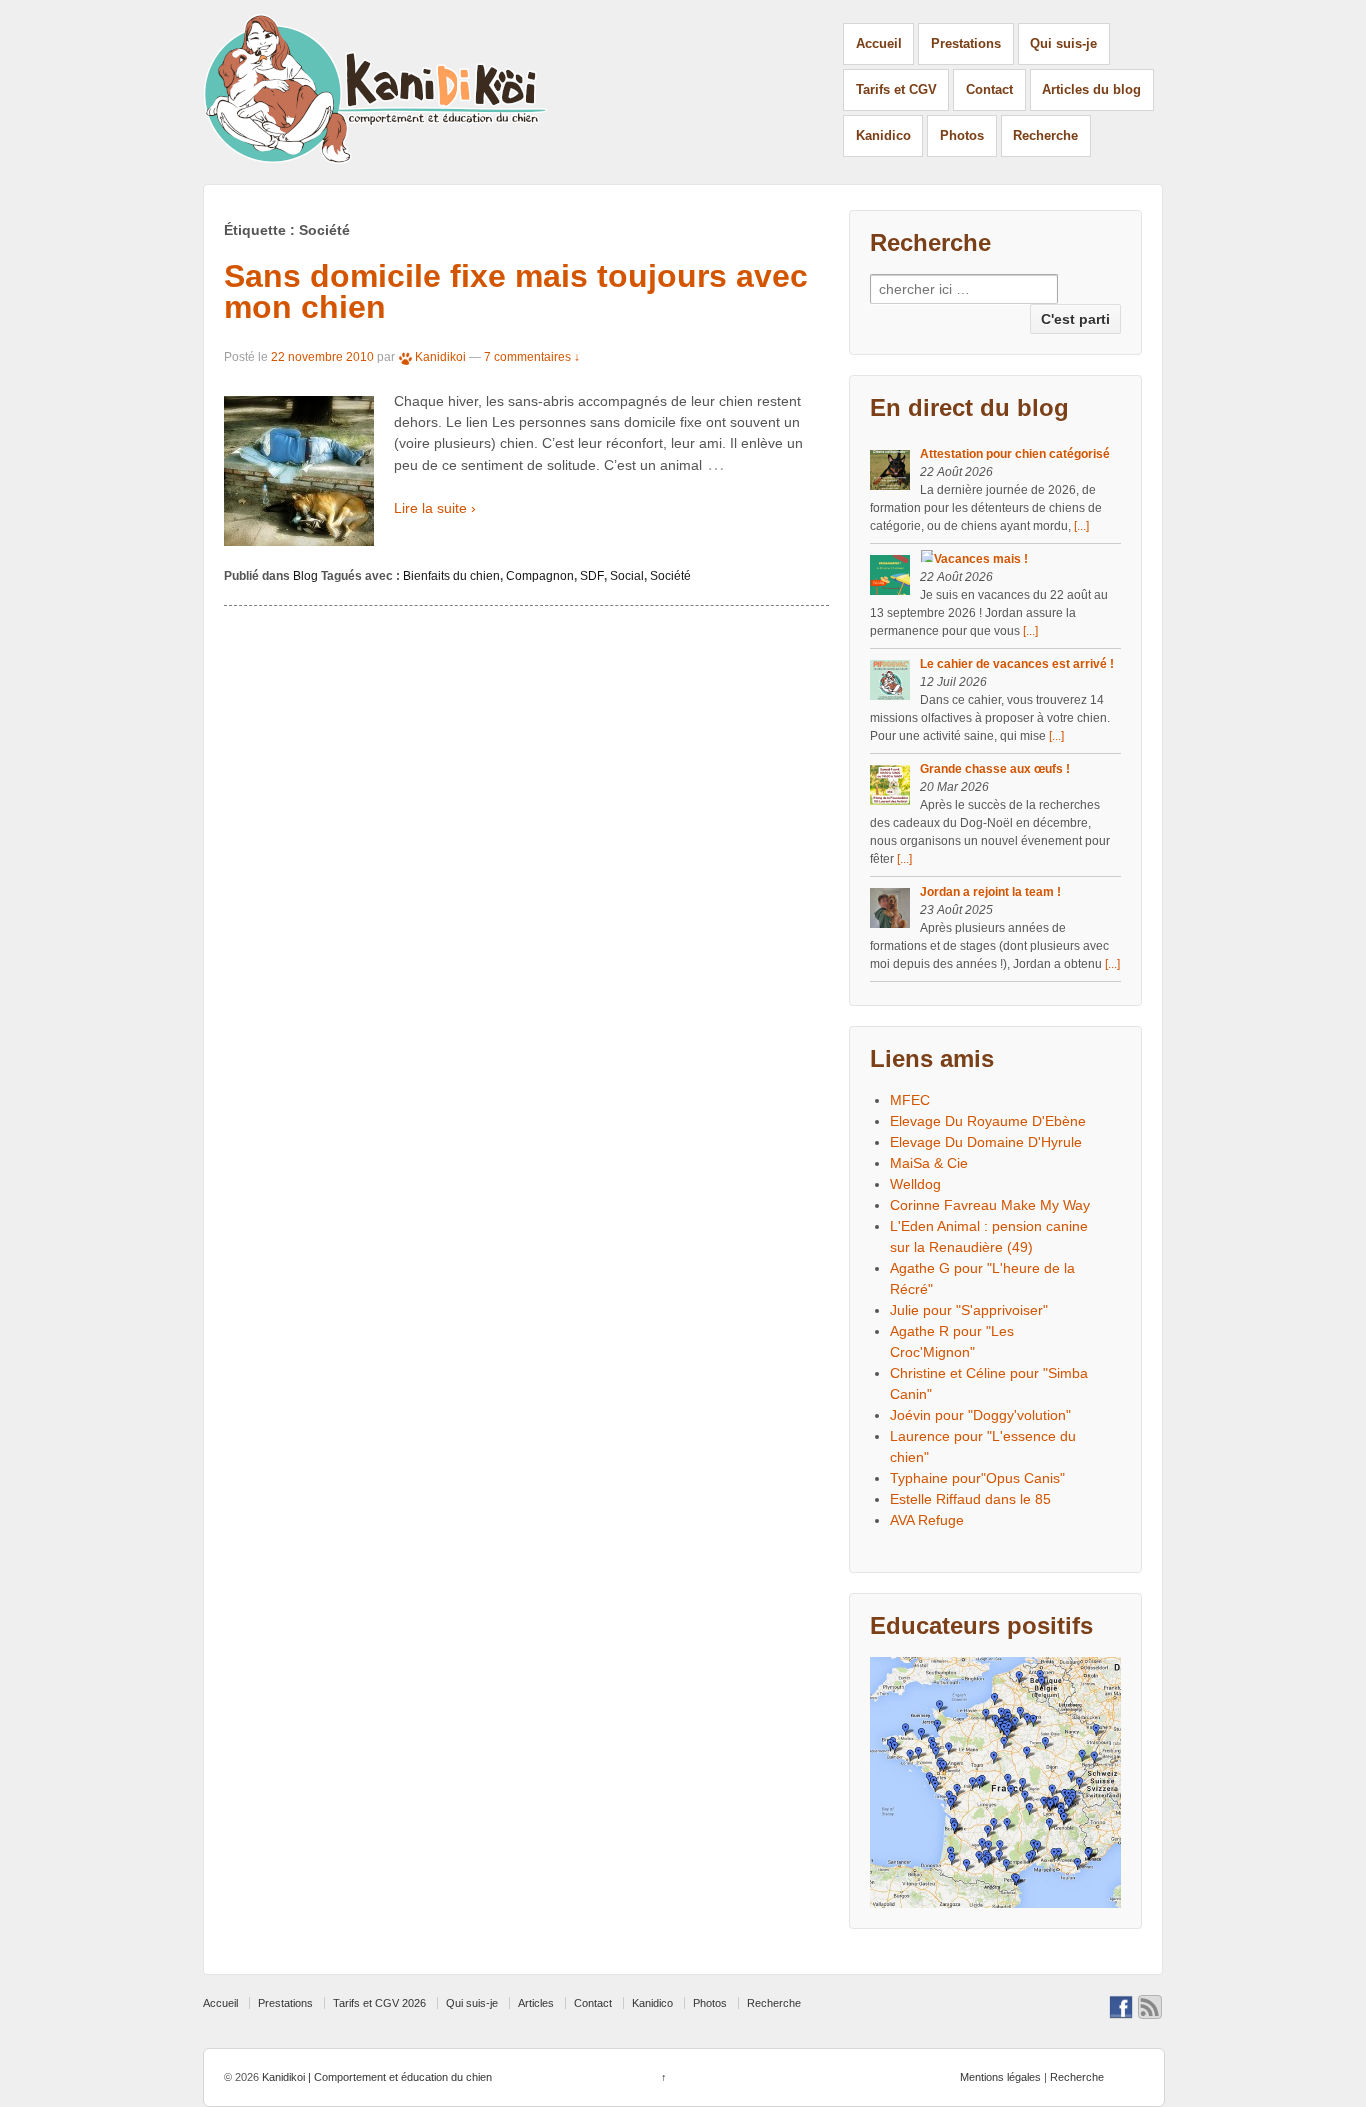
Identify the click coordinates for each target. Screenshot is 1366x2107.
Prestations (966, 43)
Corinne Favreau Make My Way (990, 1205)
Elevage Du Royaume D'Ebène (988, 1121)
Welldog (915, 1184)
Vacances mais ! (981, 559)
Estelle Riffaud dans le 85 (970, 1499)
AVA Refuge (927, 1520)
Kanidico (883, 135)
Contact (989, 89)
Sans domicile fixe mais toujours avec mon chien (516, 292)
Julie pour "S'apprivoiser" (969, 1310)
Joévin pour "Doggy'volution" (980, 1415)
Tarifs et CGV (896, 89)
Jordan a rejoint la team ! (990, 892)
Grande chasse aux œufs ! (995, 769)
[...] (1081, 526)
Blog (305, 576)
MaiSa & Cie (929, 1163)
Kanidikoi (440, 357)
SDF (592, 576)
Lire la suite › (435, 508)
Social (627, 576)
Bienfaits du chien (451, 576)
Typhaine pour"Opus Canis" (977, 1478)
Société (670, 576)
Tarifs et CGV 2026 (379, 2003)
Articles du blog (1091, 89)
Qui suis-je (1063, 43)
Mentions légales (1000, 2077)
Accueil (879, 43)
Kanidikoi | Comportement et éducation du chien (375, 2077)
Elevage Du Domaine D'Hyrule (986, 1142)
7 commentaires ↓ (532, 357)
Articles (536, 2003)
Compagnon (540, 576)
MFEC (910, 1100)
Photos (962, 135)
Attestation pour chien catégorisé (1015, 454)
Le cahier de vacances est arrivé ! (1017, 664)
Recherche (1045, 135)
